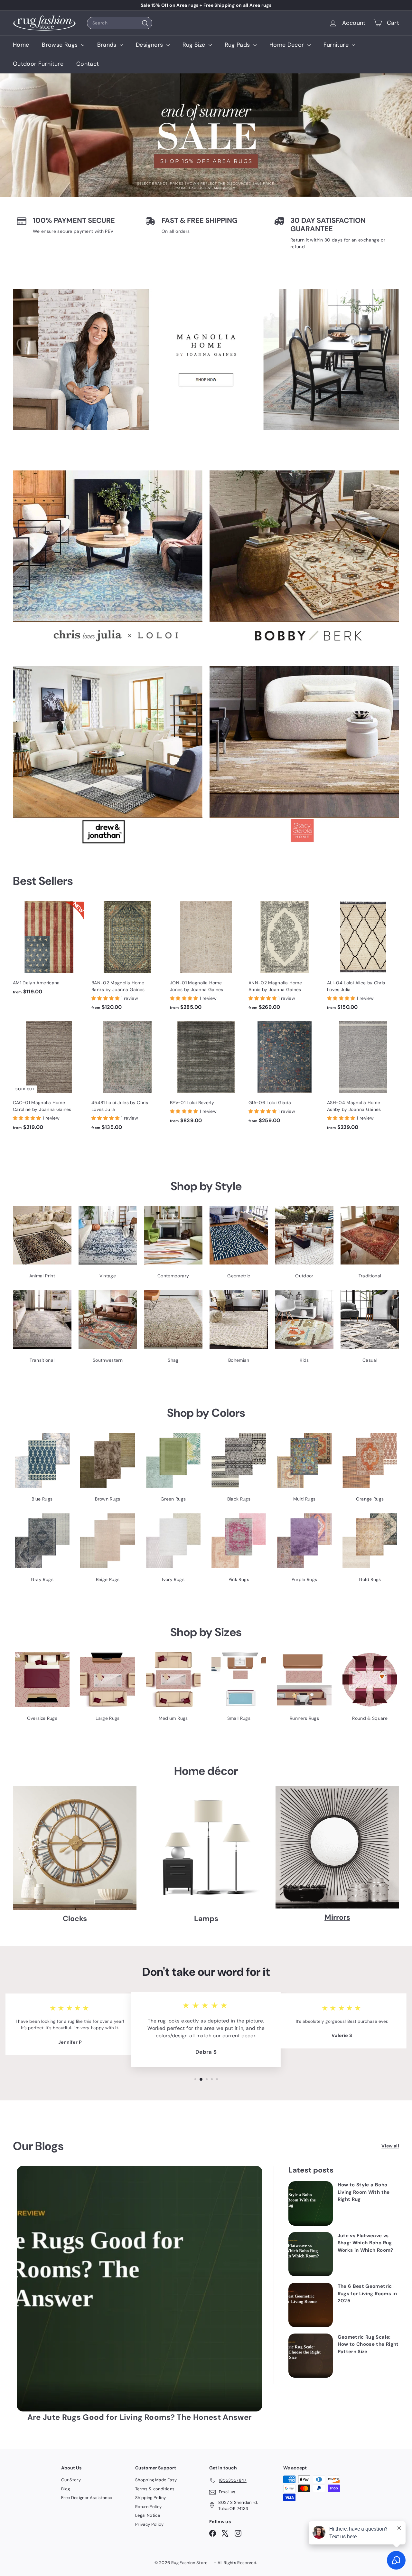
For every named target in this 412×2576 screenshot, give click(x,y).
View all (390, 2146)
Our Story (71, 2480)
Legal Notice (148, 2515)
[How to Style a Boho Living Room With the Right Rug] (311, 2203)
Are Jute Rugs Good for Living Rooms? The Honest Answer (140, 2417)
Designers (150, 45)
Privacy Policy (149, 2524)
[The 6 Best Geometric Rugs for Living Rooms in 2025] (311, 2305)
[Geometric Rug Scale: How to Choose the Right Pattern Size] (311, 2356)
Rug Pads (238, 45)
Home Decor (288, 45)
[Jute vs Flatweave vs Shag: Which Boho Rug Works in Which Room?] (311, 2254)
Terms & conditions (155, 2489)
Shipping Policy (150, 2498)
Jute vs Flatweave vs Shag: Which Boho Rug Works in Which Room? (365, 2243)
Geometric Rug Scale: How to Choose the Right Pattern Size (368, 2344)
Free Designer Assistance (87, 2498)
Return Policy (149, 2507)
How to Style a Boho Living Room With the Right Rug (364, 2192)
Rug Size (195, 45)
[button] (106, 998)
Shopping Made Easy (156, 2480)
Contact (88, 64)
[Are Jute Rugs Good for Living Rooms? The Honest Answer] (140, 2289)
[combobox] (120, 23)
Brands (108, 45)
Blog (66, 2489)
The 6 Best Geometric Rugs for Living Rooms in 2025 (367, 2293)
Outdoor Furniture (38, 64)
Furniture (337, 45)
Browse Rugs (61, 45)
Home (21, 45)
